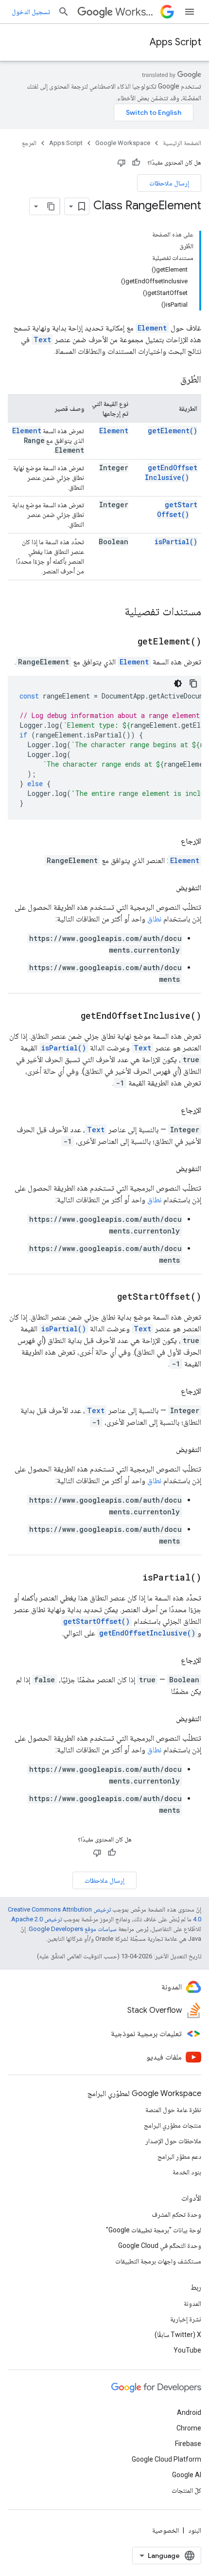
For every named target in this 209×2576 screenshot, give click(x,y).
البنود (195, 2530)
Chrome (189, 2428)
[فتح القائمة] (190, 12)
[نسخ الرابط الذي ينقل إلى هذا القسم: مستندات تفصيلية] (115, 612)
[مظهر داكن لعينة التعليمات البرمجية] (178, 683)
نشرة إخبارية (186, 2319)
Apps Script (175, 42)
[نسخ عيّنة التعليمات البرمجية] (193, 683)
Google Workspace (123, 143)
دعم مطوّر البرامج (179, 2156)
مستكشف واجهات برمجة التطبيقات (158, 2261)
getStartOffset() (177, 509)
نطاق (154, 919)
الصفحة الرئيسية (182, 143)
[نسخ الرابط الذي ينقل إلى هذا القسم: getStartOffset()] (105, 1297)
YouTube (187, 2350)
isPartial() (176, 542)
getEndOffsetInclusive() (171, 472)
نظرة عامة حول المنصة (173, 2110)
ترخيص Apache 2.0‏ (36, 1919)
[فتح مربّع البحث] (64, 12)
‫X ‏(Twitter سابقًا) (178, 2335)
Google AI (187, 2475)
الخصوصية (165, 2530)
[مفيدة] (136, 163)
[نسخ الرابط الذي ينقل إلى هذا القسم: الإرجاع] (171, 841)
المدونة (192, 2303)
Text (42, 340)
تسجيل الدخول (31, 12)
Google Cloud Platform (166, 2459)
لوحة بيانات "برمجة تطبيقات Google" (154, 2230)
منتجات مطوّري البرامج (173, 2125)
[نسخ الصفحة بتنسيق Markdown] (51, 206)
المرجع (29, 143)
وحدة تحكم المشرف (176, 2214)
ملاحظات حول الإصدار (173, 2141)
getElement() (173, 431)
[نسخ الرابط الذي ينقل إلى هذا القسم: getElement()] (125, 642)
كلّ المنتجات (186, 2490)
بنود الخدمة (187, 2172)
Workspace (136, 12)
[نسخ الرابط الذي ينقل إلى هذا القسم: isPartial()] (130, 1578)
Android (189, 2412)
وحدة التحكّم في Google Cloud (160, 2245)
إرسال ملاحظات (169, 183)
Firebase (188, 2444)
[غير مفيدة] (122, 163)
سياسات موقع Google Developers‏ (73, 1929)
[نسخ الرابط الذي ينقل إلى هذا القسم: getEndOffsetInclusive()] (69, 1016)
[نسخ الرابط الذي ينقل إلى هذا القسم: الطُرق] (171, 380)
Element (152, 328)
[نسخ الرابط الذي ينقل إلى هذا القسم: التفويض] (166, 888)
